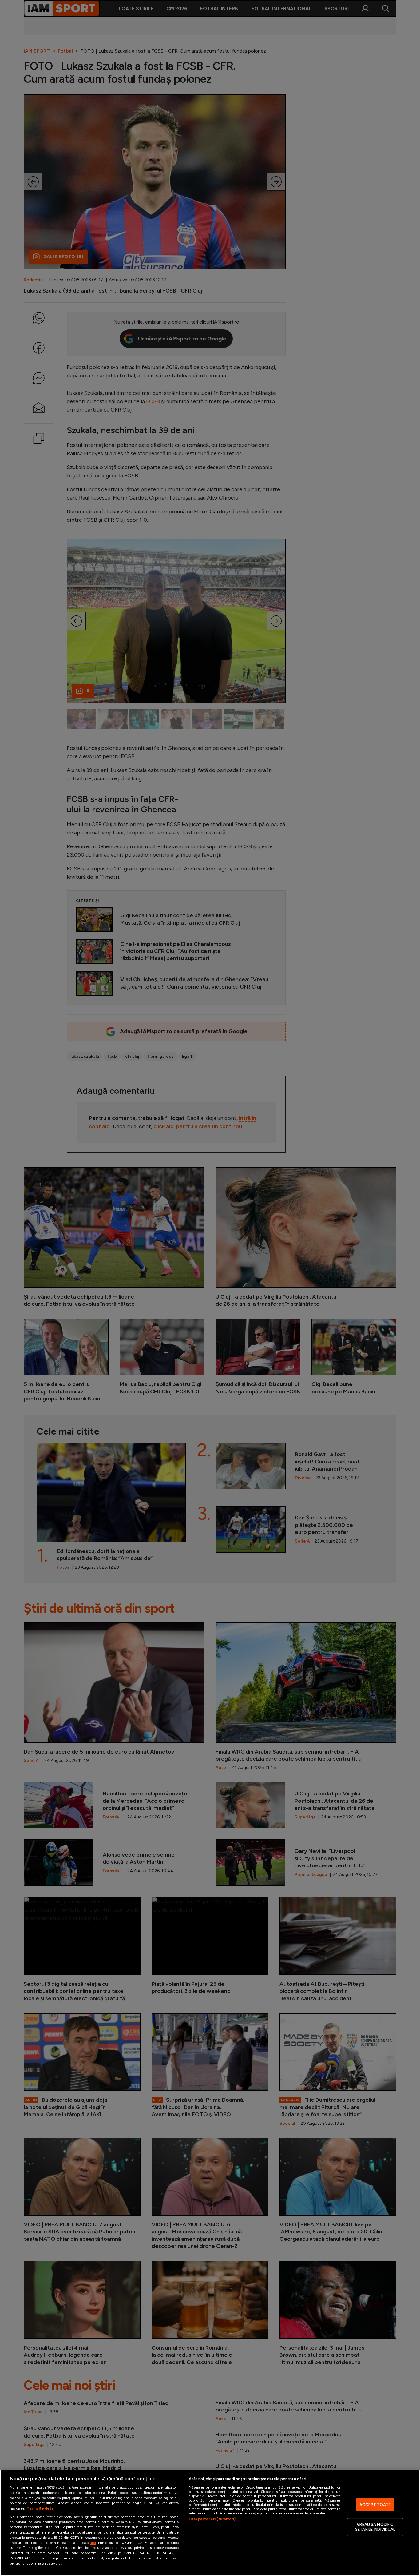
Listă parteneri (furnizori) (212, 2519)
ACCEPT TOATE (375, 2505)
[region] (210, 2523)
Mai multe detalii (41, 2508)
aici (93, 2543)
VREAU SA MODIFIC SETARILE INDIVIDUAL (375, 2527)
